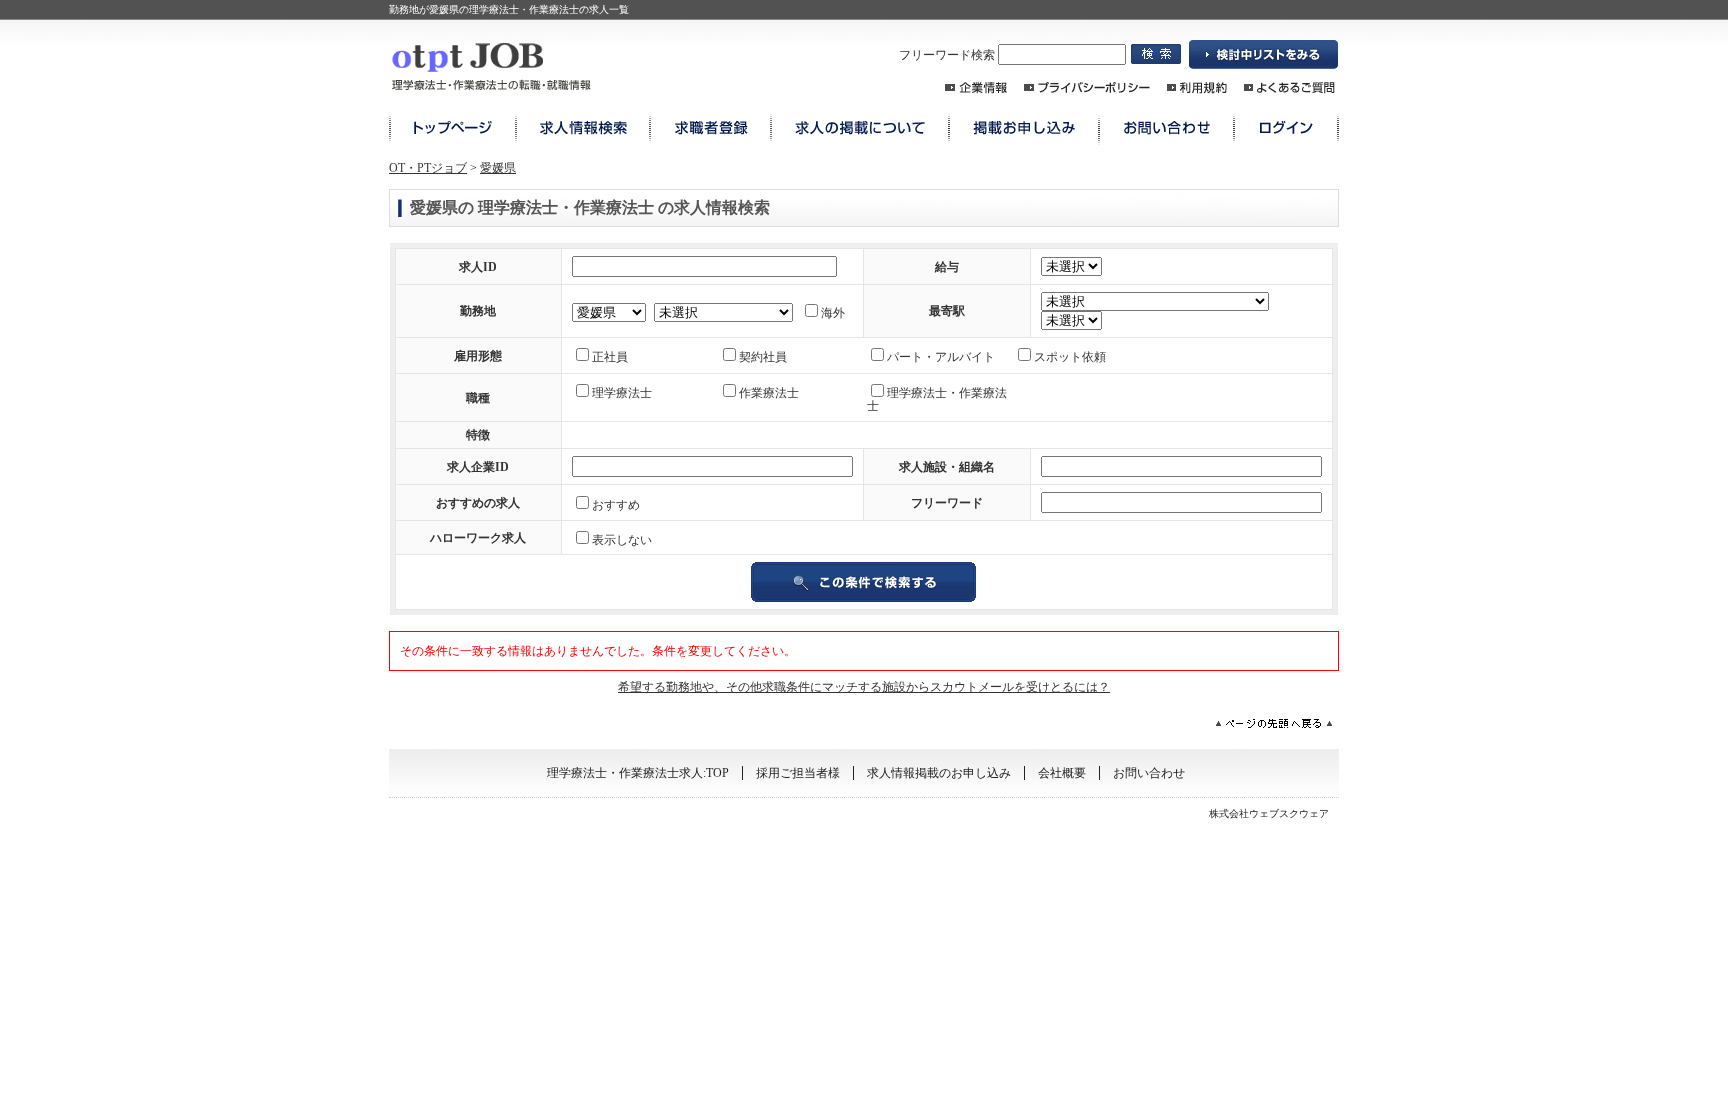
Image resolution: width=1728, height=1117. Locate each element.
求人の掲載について (860, 128)
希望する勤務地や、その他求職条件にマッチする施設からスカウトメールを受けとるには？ (864, 687)
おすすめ (616, 505)
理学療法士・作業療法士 (937, 399)
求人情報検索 (583, 128)
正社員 (610, 357)
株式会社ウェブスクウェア (1269, 813)
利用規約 (1197, 87)
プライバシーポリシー (1087, 87)
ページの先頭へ (1274, 723)
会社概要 (1062, 773)
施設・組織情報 (976, 87)
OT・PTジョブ (428, 168)
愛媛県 (498, 168)
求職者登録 (710, 128)
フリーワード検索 (948, 55)
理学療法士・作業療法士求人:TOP (638, 773)
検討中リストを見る (1264, 55)
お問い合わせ (1166, 128)
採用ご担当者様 (798, 773)
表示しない (622, 540)
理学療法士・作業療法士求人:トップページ (452, 128)
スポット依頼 (1070, 357)
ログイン (1286, 128)
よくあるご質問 (1289, 87)
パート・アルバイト (941, 357)
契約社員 (763, 357)
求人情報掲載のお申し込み (939, 773)
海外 (833, 313)
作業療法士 (769, 393)
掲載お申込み (1024, 128)
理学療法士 (622, 393)
